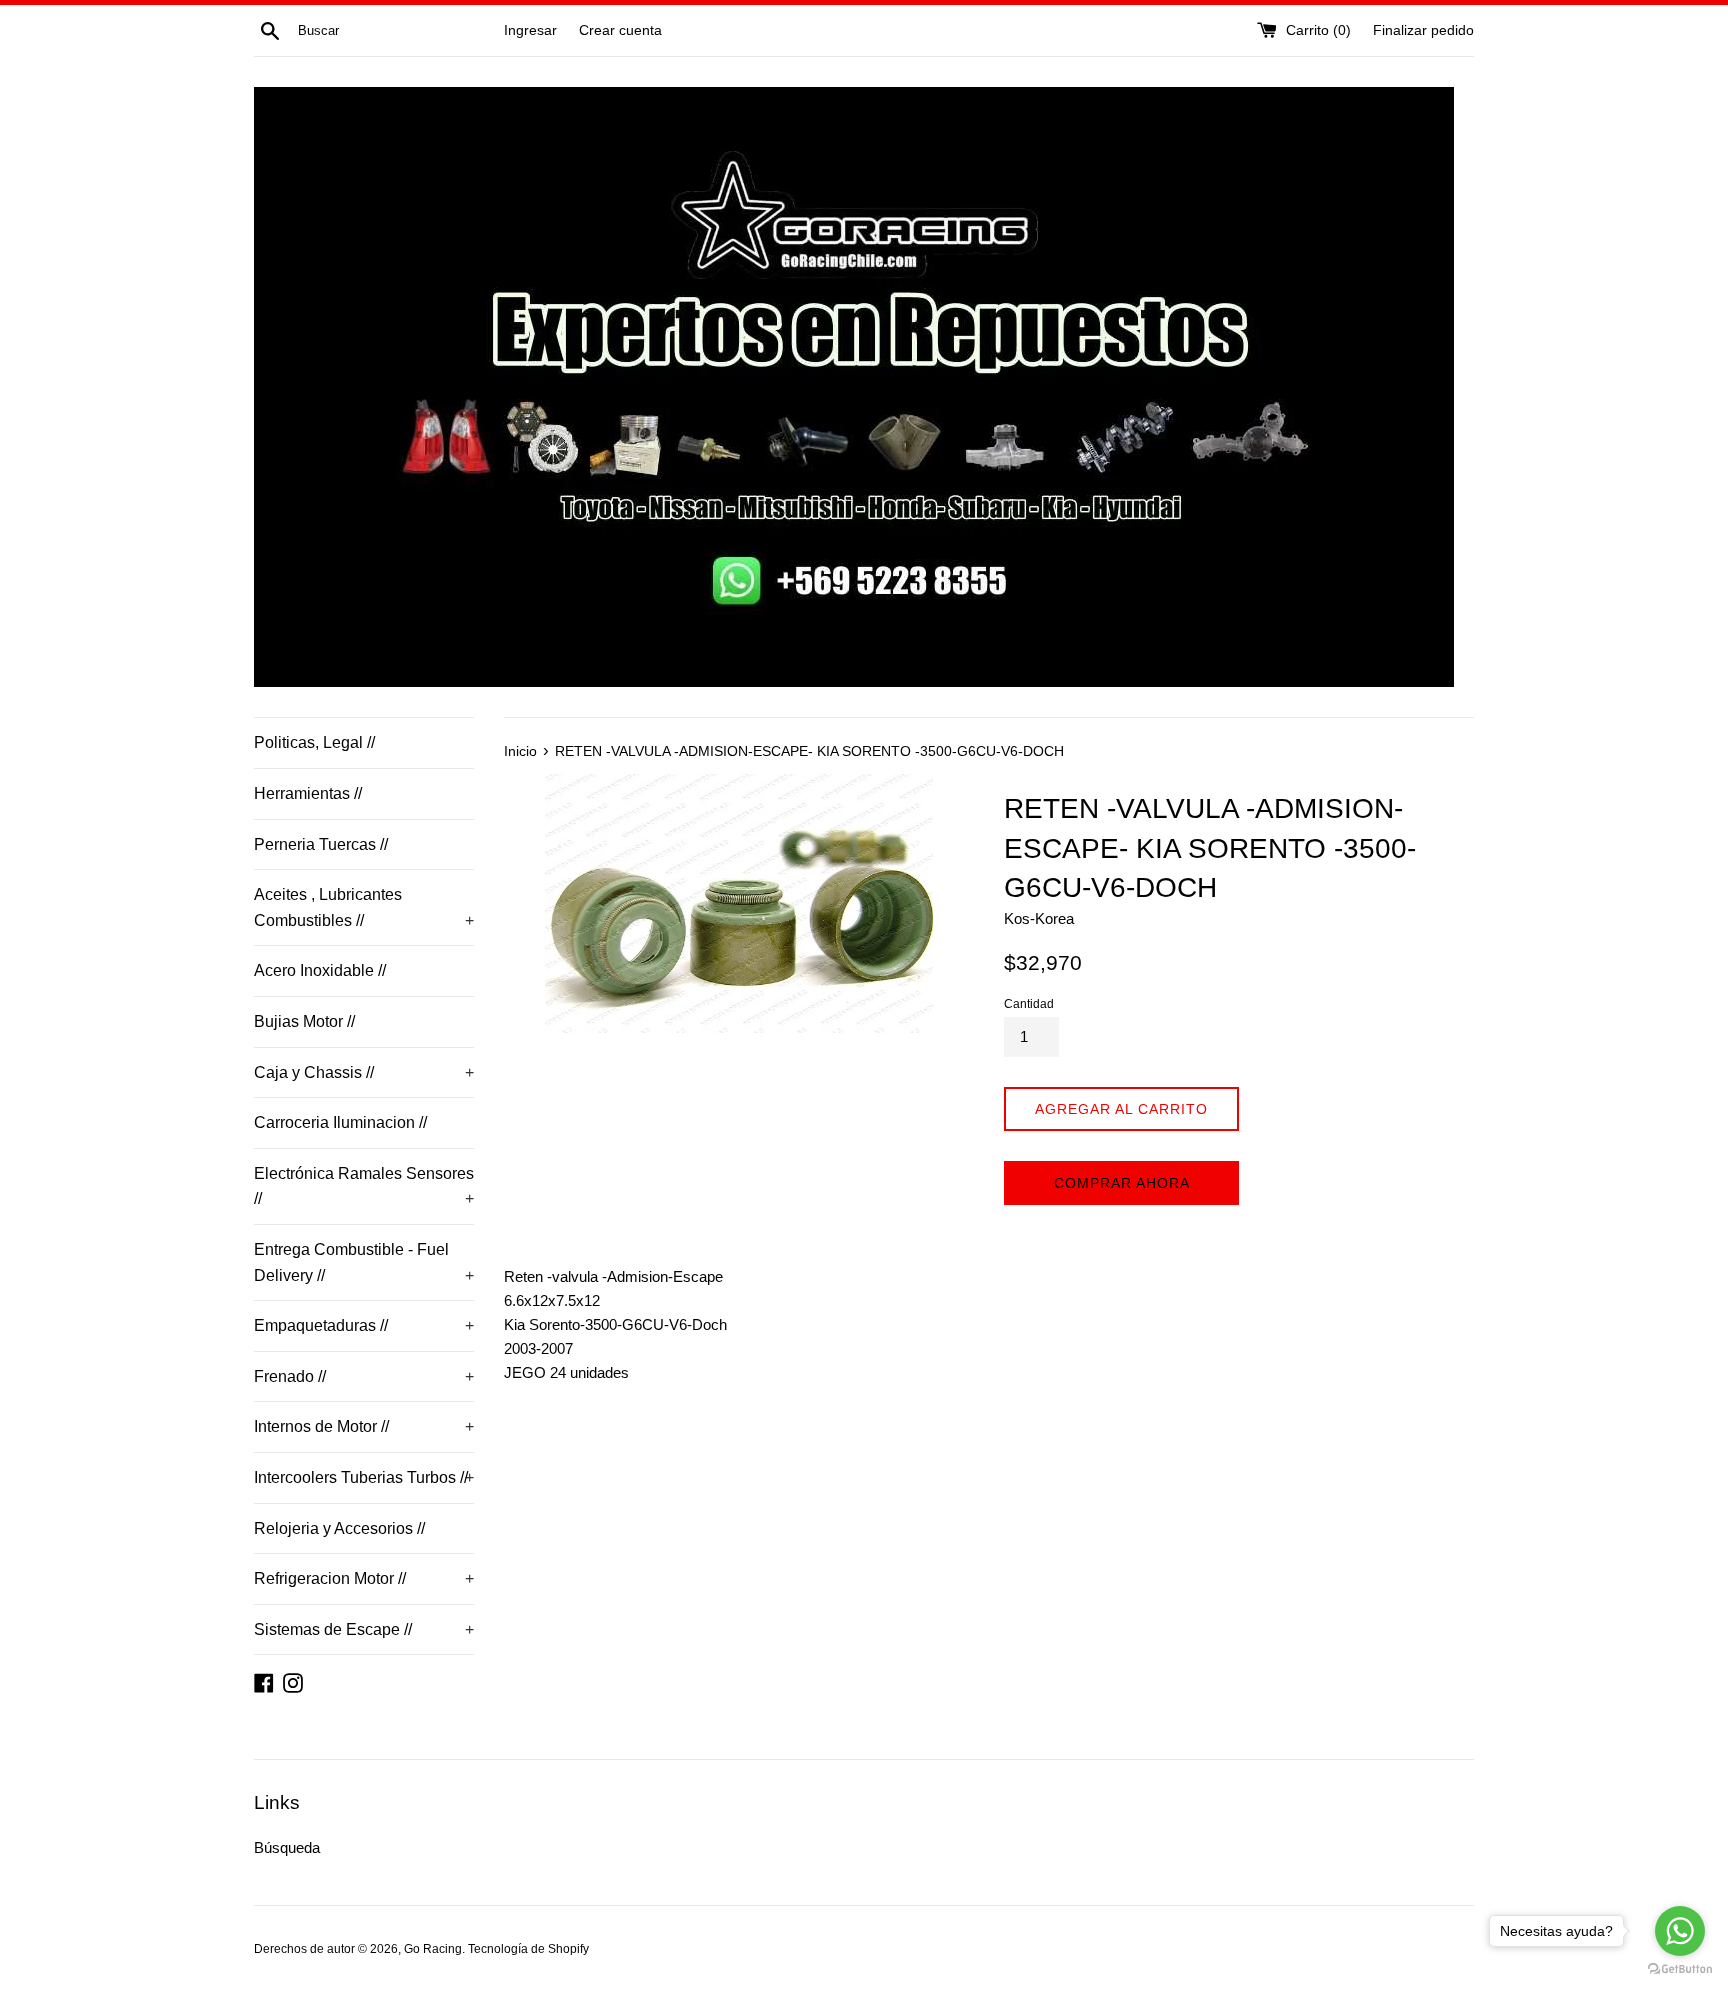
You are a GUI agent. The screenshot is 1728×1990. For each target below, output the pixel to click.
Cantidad (1029, 1004)
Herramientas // (308, 793)
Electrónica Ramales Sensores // (364, 1186)
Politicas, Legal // (314, 742)
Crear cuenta (620, 30)
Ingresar (530, 30)
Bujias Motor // (304, 1021)
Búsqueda (287, 1847)
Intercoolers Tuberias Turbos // (364, 1477)
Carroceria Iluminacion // (340, 1122)
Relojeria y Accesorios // (339, 1528)
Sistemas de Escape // (364, 1629)
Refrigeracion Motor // (364, 1578)
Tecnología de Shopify (528, 1949)
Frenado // (364, 1376)
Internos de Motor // (364, 1426)
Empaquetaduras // (364, 1325)
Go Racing (433, 1949)
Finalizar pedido (1423, 30)
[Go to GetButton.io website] (1680, 1969)
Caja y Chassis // (364, 1072)
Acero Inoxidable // (320, 970)
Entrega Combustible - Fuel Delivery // (364, 1262)
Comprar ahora (1122, 1183)
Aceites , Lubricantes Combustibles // (364, 907)
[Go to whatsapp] (1680, 1931)
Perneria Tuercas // (321, 844)
